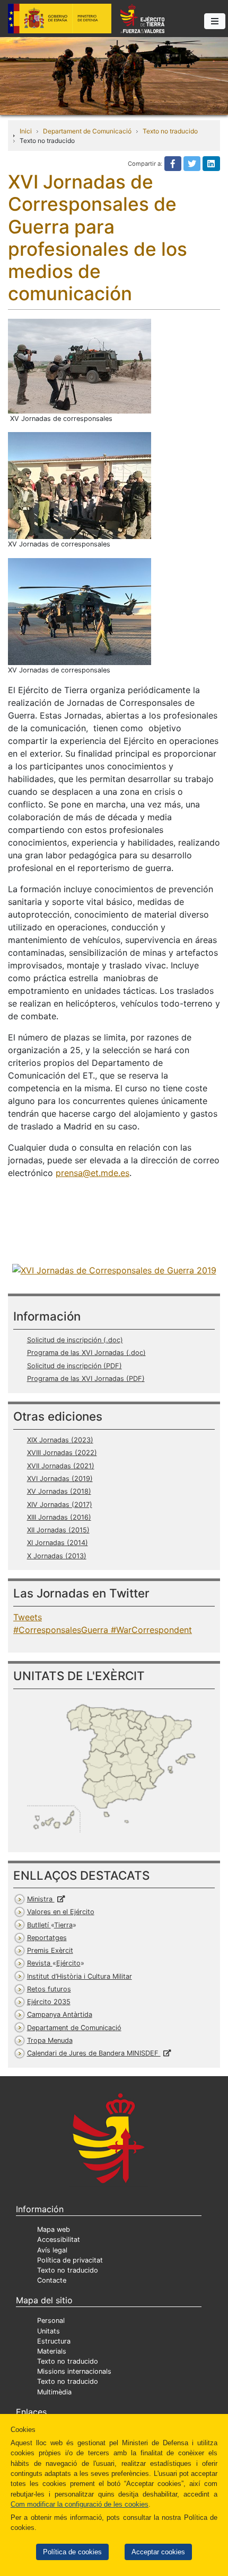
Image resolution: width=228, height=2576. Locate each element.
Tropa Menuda (50, 2040)
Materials (52, 2351)
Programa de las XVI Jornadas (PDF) (86, 1379)
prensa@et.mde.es (93, 1173)
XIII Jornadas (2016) (59, 1517)
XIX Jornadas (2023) (60, 1440)
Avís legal (52, 2250)
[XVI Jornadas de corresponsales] (114, 1269)
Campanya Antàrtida (60, 2014)
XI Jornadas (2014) (58, 1543)
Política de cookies (72, 2552)
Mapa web (54, 2229)
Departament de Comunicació (87, 131)
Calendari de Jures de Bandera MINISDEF (94, 2053)
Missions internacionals (74, 2371)
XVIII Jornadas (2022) (62, 1453)
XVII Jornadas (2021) (61, 1466)
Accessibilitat (59, 2240)
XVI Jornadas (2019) (60, 1479)
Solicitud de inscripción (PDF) (74, 1366)
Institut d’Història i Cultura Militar (80, 1976)
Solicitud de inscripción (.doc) (75, 1340)
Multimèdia (54, 2392)
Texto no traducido (170, 131)
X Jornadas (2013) (57, 1556)
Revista (54, 1963)
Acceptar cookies (158, 2552)
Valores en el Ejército (61, 1912)
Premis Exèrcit (50, 1950)
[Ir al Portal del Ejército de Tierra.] (114, 75)
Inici (26, 131)
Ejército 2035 (49, 2002)
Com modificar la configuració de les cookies (80, 2504)
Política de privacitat (70, 2260)
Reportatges (47, 1938)
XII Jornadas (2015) (58, 1530)
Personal (51, 2321)
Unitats (49, 2331)
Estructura (54, 2341)
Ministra (41, 1899)
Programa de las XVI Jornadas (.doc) (86, 1353)
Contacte (52, 2280)
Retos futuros (49, 1989)
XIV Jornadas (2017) (60, 1505)
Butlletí (50, 1925)
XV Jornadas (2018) (59, 1491)
